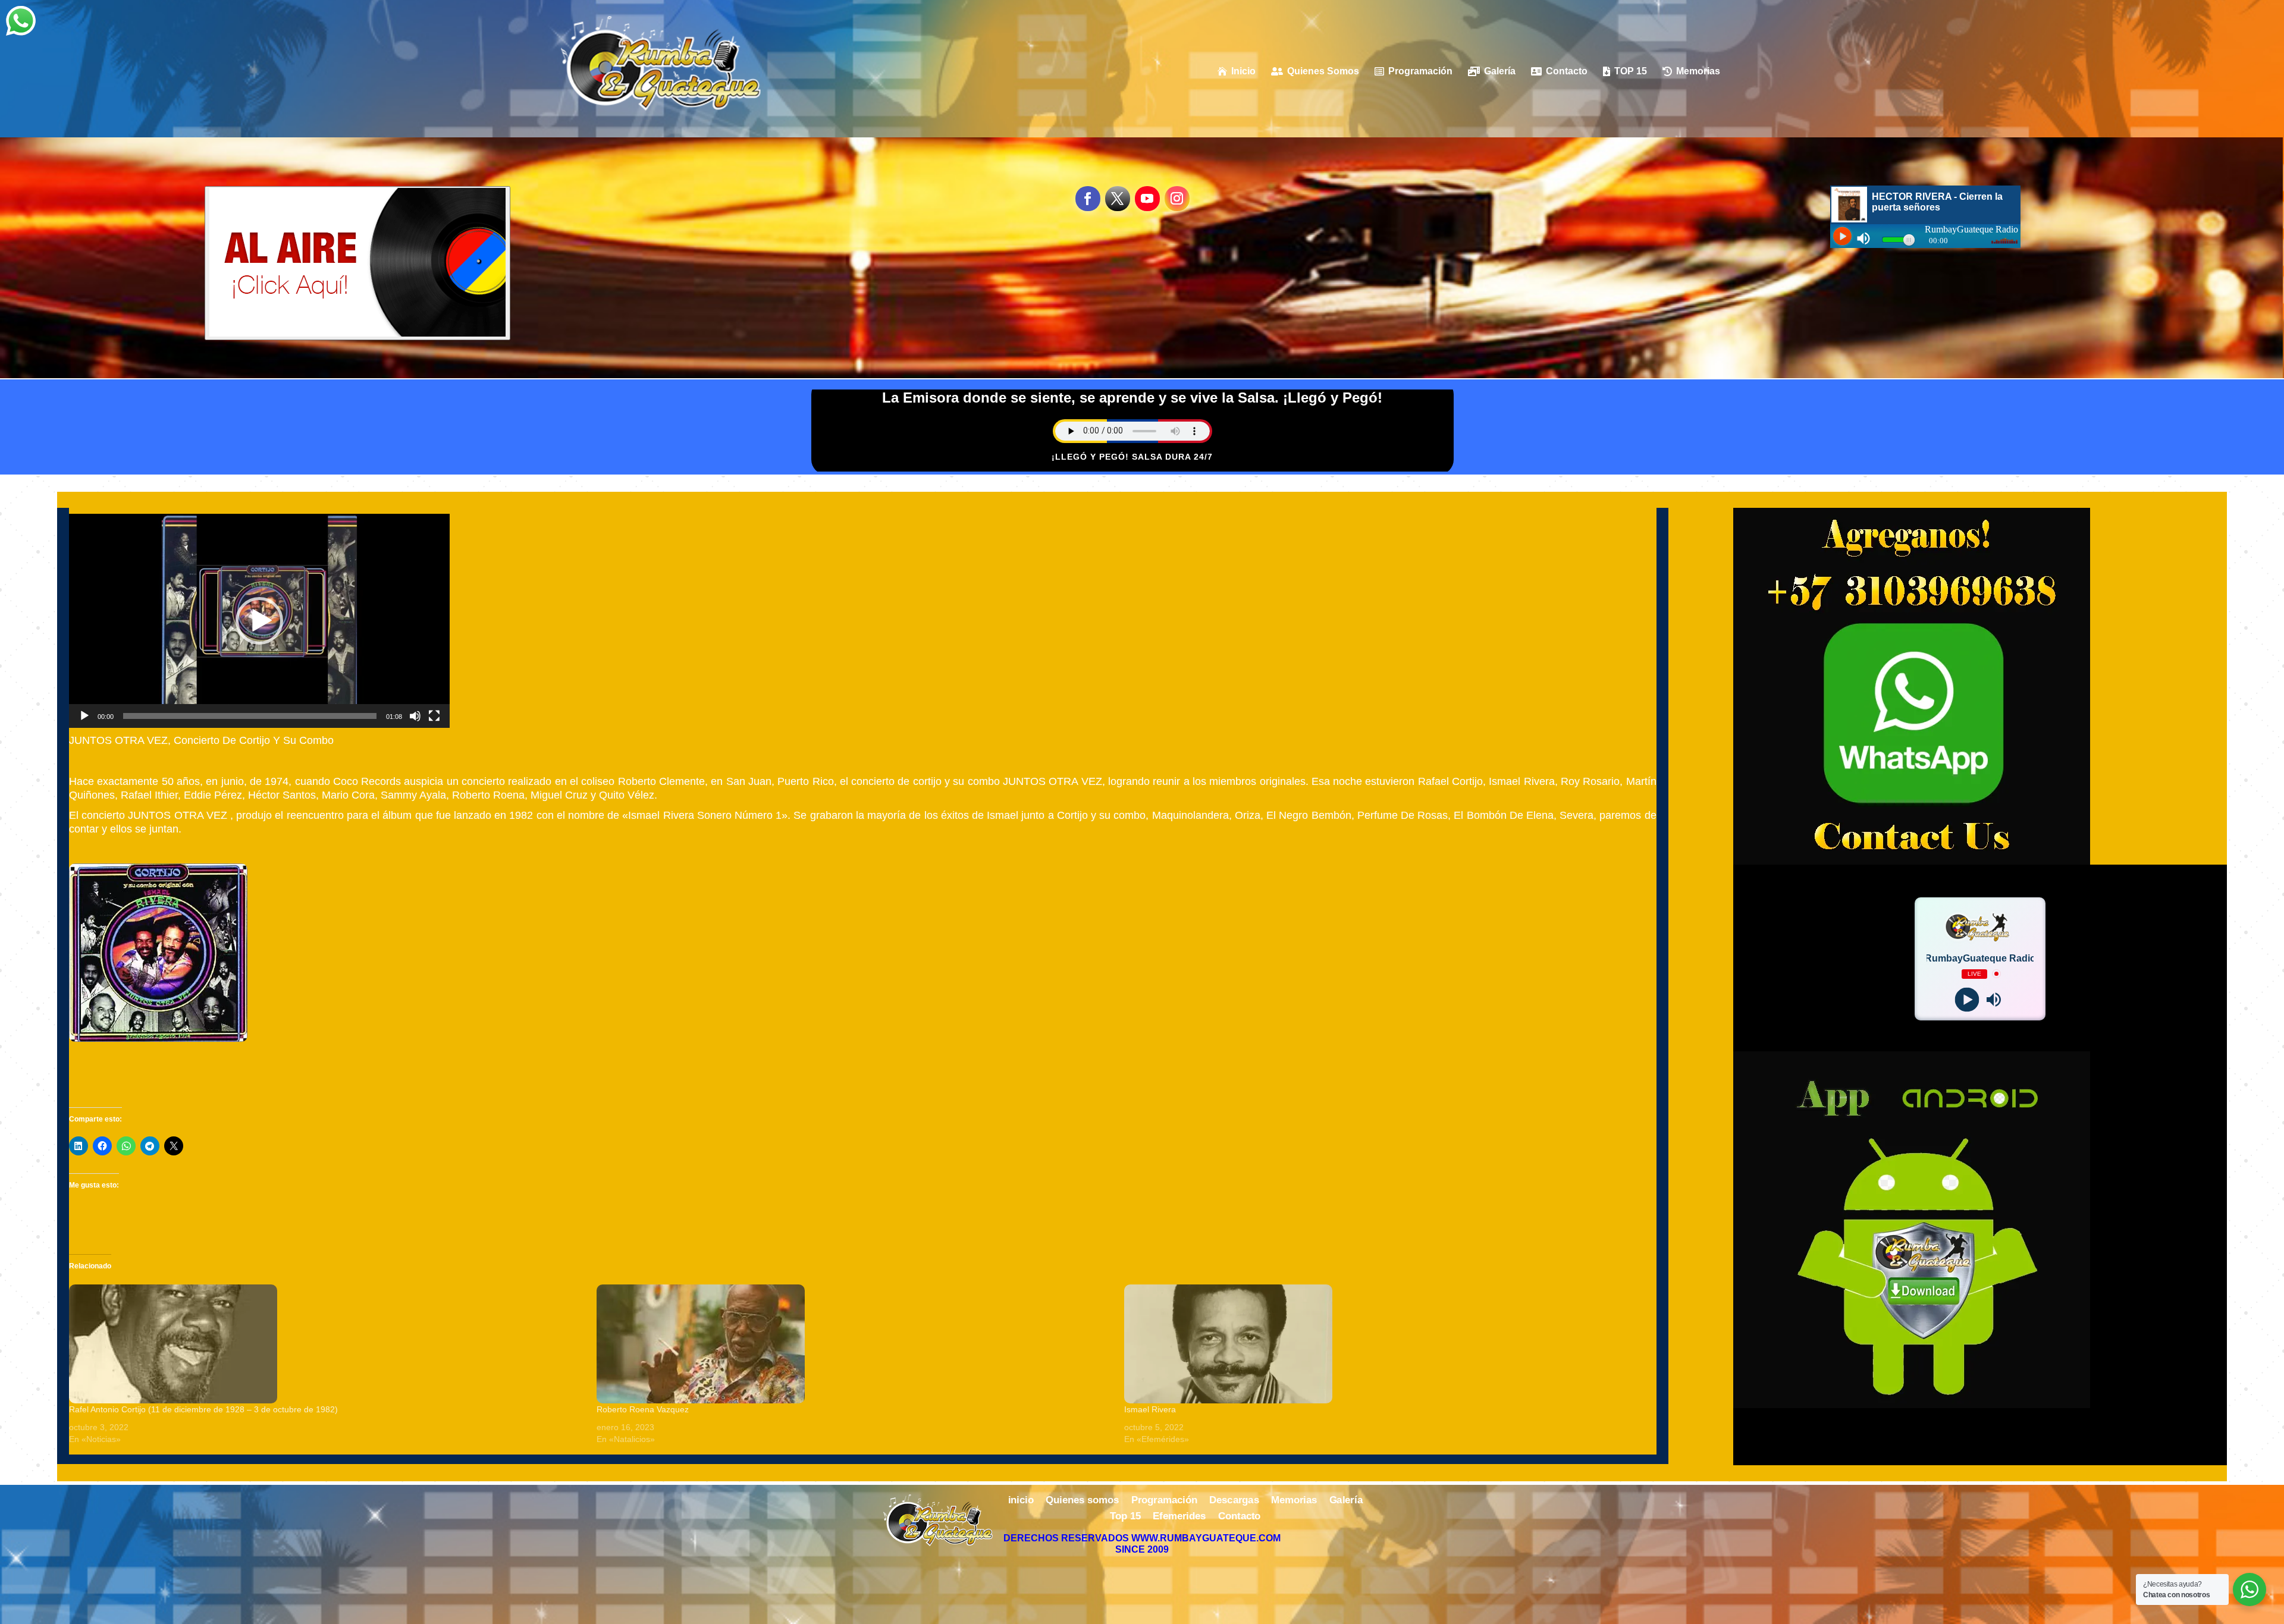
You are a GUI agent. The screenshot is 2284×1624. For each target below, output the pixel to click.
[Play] (1967, 999)
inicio (1021, 1500)
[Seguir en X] (1118, 199)
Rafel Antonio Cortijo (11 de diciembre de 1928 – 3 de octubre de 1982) (203, 1409)
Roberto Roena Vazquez (643, 1409)
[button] (259, 621)
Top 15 (1125, 1517)
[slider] (250, 716)
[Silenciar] (415, 716)
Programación (1164, 1500)
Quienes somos (1082, 1500)
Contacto (1240, 1517)
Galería (1346, 1500)
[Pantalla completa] (434, 716)
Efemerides (1179, 1517)
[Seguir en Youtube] (1147, 199)
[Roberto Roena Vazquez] (854, 1344)
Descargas (1234, 1500)
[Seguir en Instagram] (1177, 199)
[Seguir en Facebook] (1088, 199)
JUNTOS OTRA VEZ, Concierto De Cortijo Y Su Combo (201, 740)
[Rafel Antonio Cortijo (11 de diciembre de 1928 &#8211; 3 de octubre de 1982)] (327, 1344)
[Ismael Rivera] (1382, 1344)
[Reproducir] (84, 716)
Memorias (1294, 1500)
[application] (259, 621)
